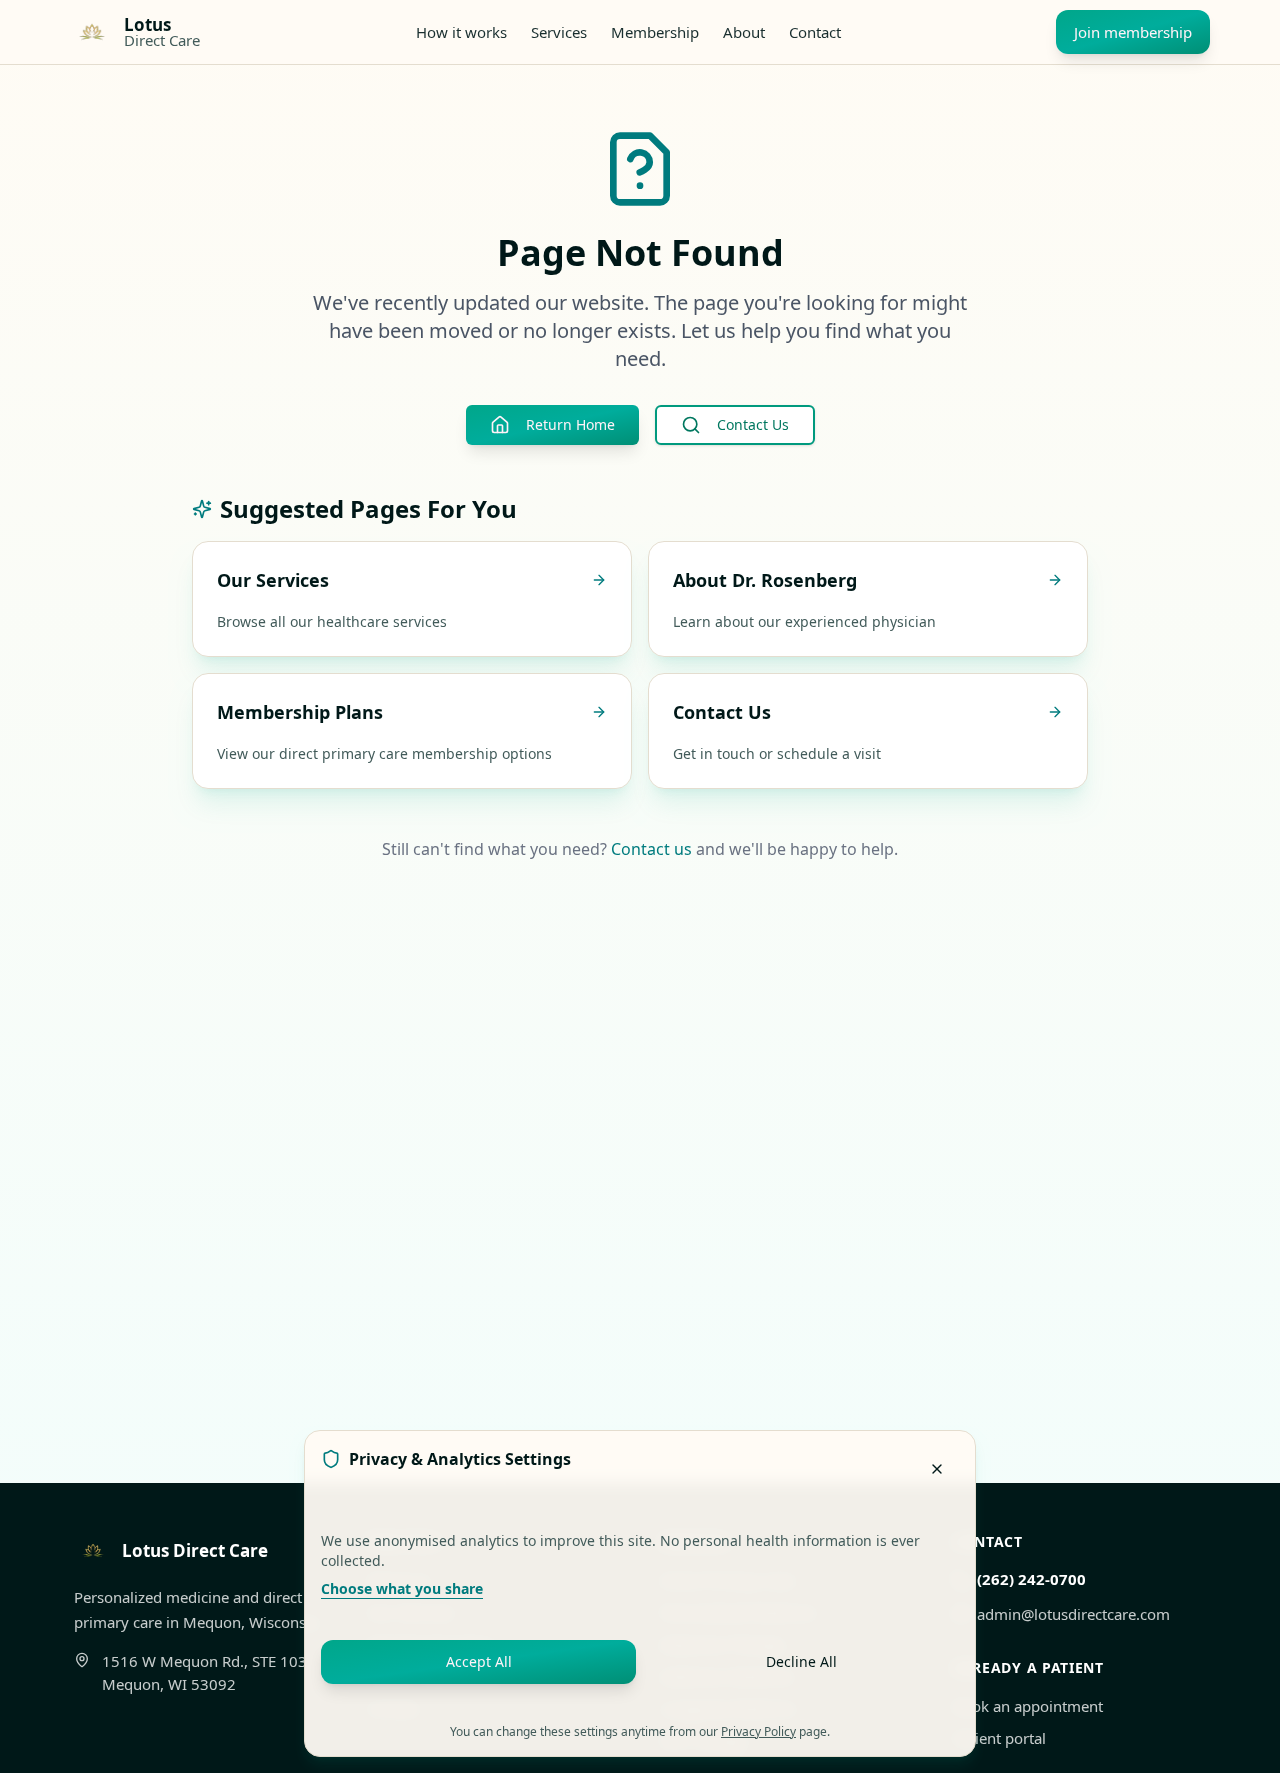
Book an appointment (1028, 1706)
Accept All (479, 1661)
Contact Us (753, 424)
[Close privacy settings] (937, 1469)
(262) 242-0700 (1031, 1579)
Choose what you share (402, 1588)
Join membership (1133, 32)
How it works (461, 32)
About (744, 32)
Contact (815, 32)
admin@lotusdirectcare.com (1073, 1614)
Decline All (801, 1661)
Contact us (651, 849)
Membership (655, 32)
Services (559, 32)
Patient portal (999, 1738)
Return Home (570, 424)
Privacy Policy (758, 1731)
